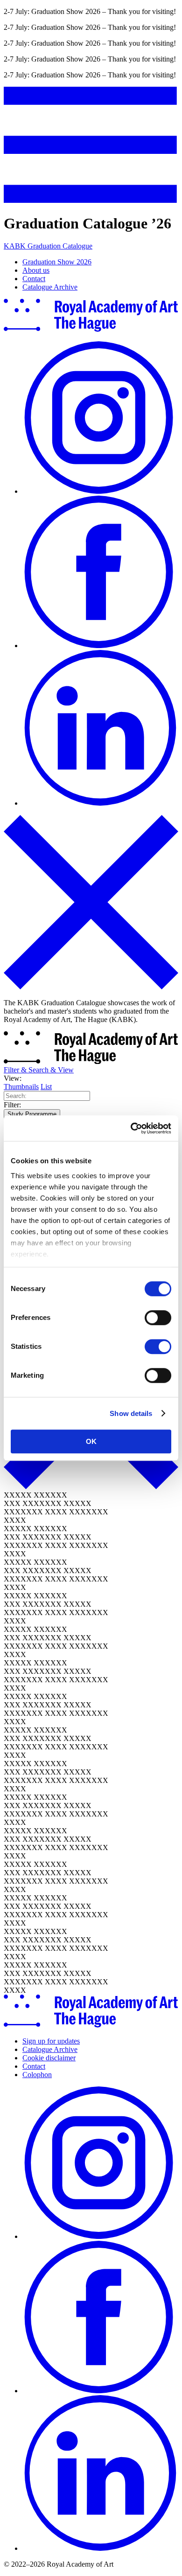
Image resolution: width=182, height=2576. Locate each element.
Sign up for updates (51, 2041)
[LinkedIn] (100, 803)
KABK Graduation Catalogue (48, 246)
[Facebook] (100, 646)
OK (91, 1441)
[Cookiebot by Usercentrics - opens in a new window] (131, 1128)
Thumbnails (21, 1087)
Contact (34, 279)
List (46, 1087)
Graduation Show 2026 (57, 262)
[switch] (158, 1318)
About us (36, 270)
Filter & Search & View (39, 1070)
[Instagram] (100, 491)
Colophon (37, 2075)
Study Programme (32, 1114)
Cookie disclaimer (49, 2058)
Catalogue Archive (50, 287)
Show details (131, 1413)
